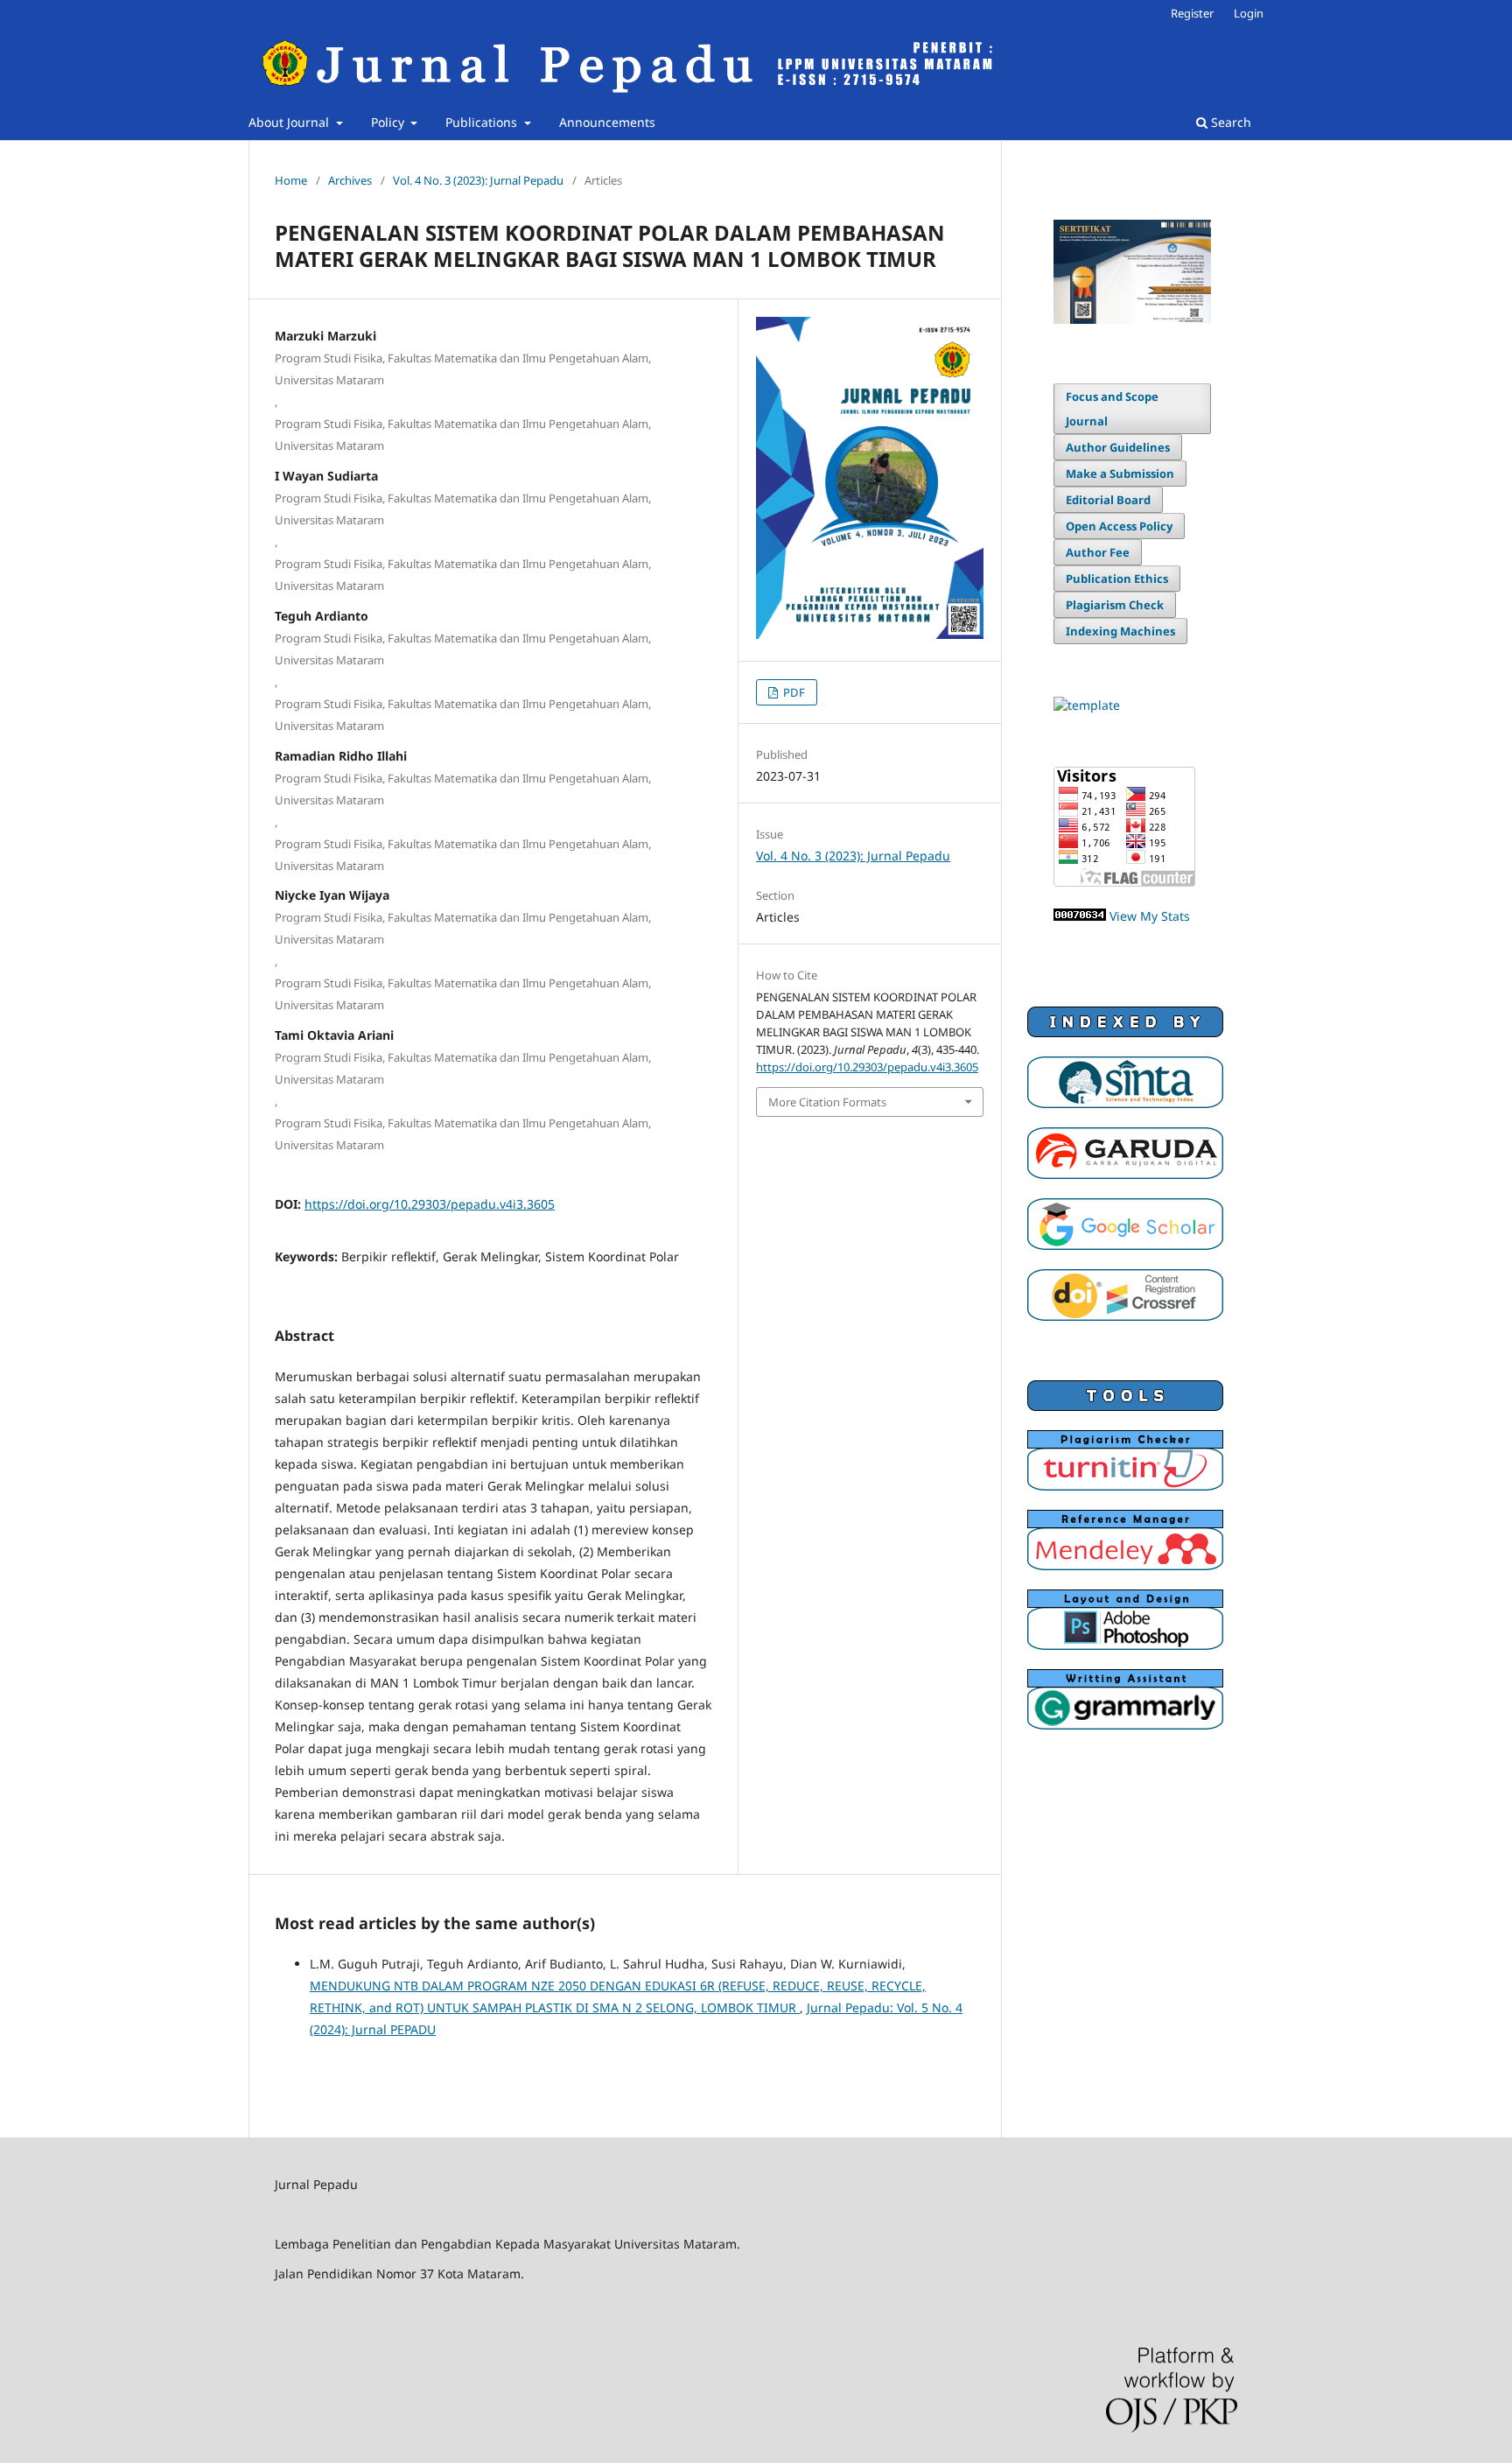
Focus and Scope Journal (1112, 409)
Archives (350, 180)
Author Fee (1098, 552)
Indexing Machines (1120, 631)
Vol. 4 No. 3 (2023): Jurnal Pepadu (478, 180)
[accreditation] (1125, 1103)
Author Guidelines (1118, 447)
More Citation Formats (827, 1102)
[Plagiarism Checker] (1125, 1486)
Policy (389, 122)
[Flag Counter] (1124, 882)
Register (1192, 13)
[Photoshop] (1125, 1645)
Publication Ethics (1117, 579)
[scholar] (1125, 1245)
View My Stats (1150, 916)
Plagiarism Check (1115, 605)
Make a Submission (1120, 474)
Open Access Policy (1119, 526)
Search (1229, 122)
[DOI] (1125, 1316)
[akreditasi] (1132, 319)
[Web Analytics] (1080, 916)
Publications (483, 122)
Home (291, 180)
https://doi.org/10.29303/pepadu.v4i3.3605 (430, 1204)
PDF (793, 692)
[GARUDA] (1125, 1174)
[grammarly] (1125, 1725)
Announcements (607, 122)
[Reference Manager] (1125, 1565)
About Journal (290, 122)
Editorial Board (1108, 500)
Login (1249, 13)
